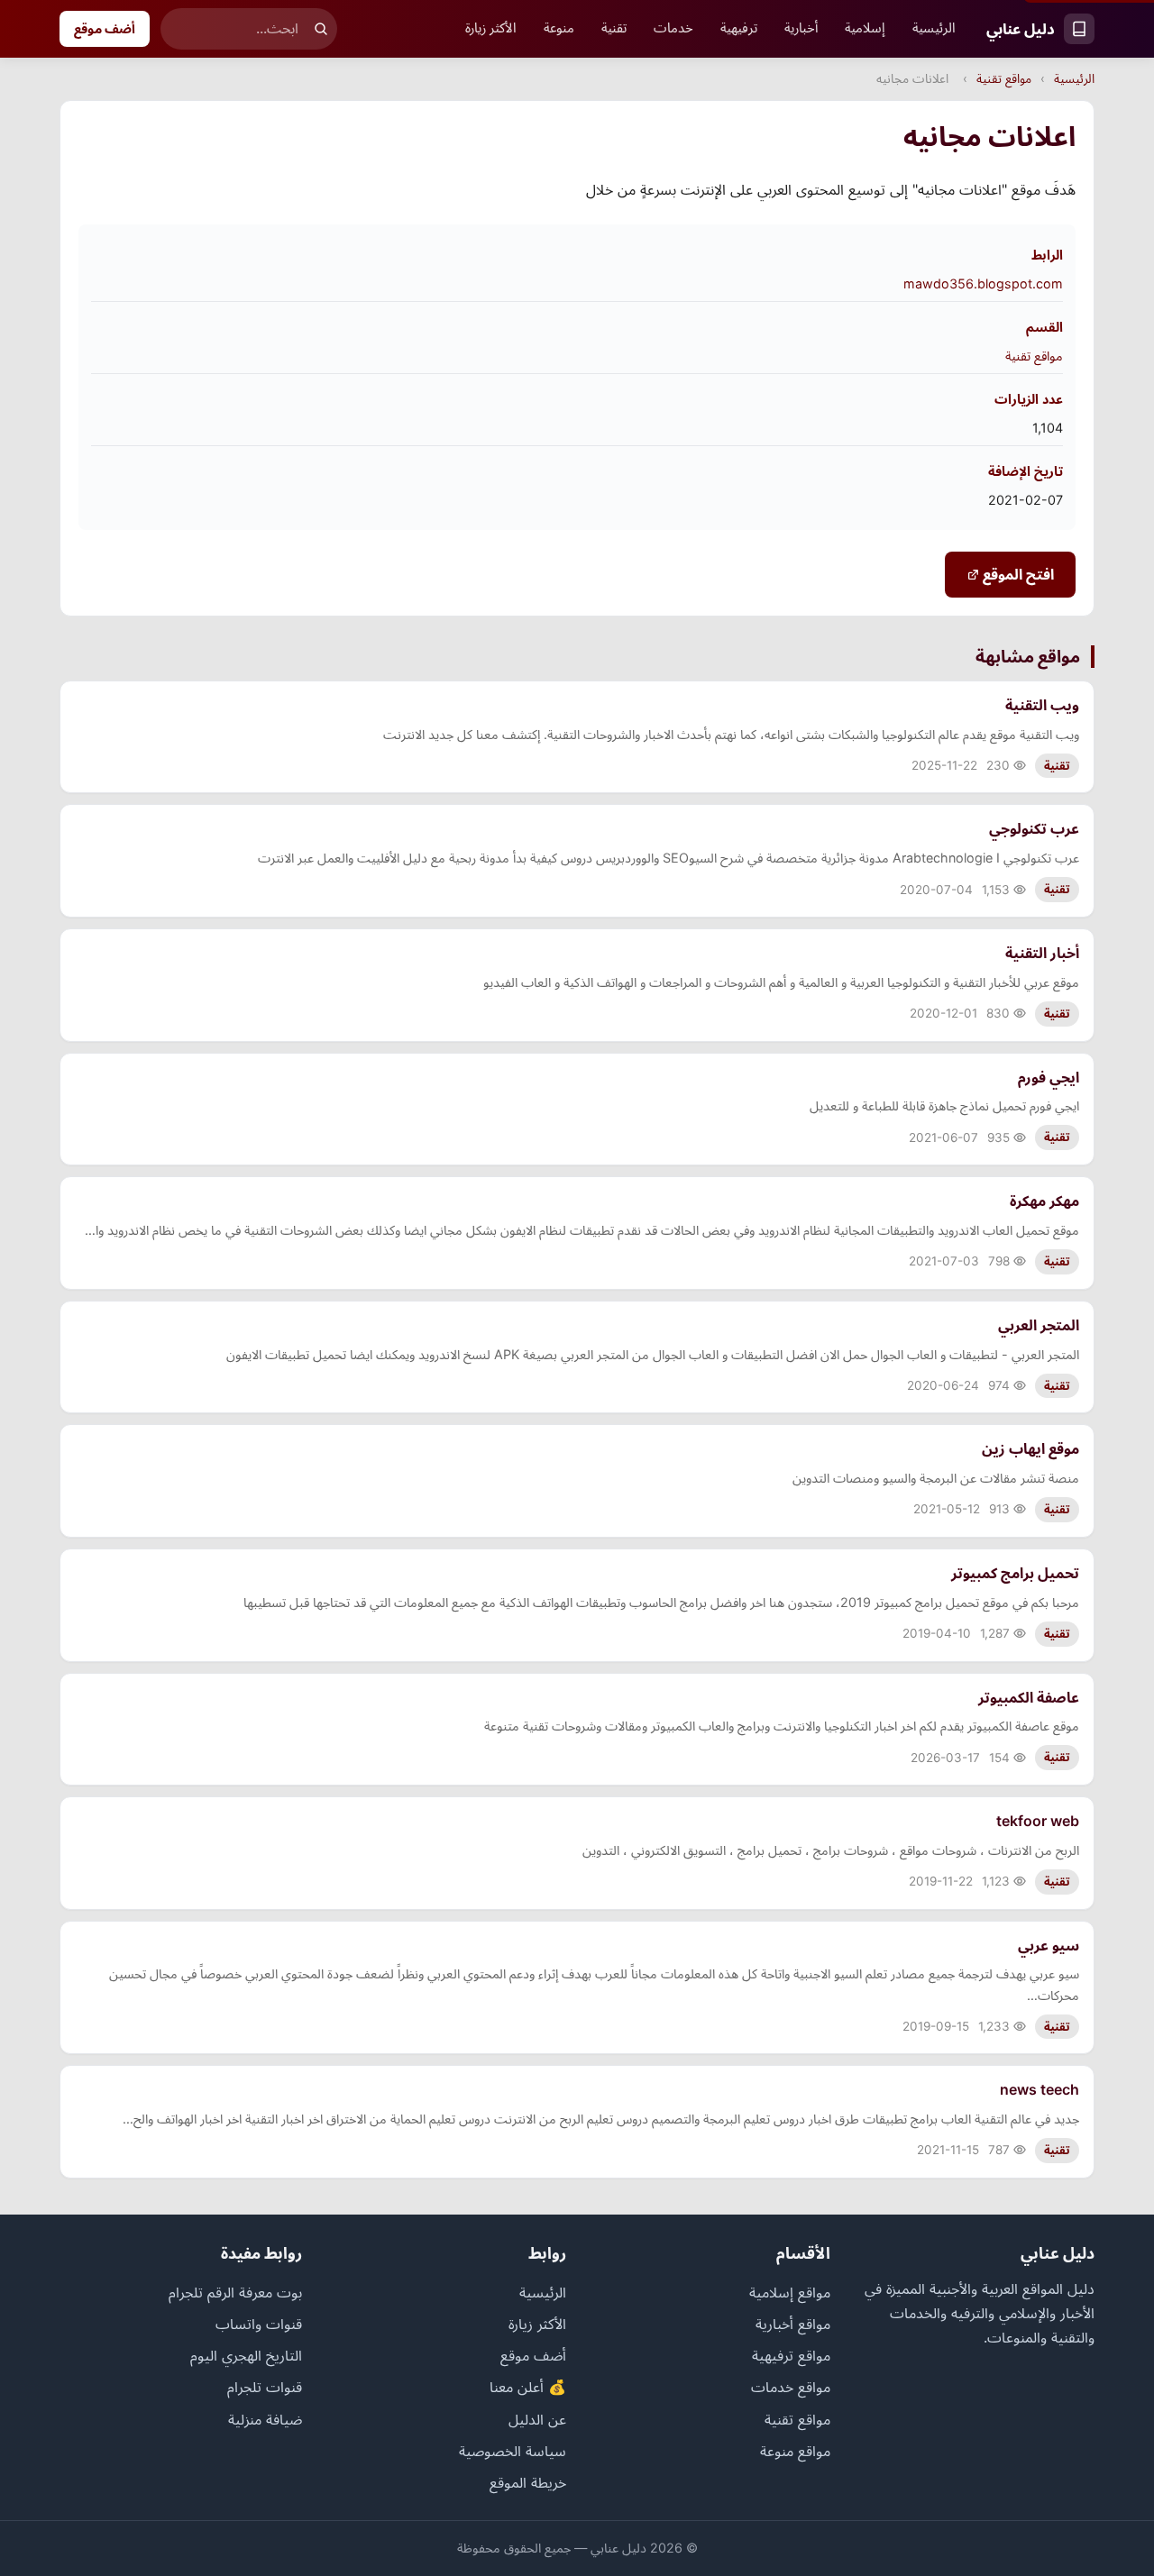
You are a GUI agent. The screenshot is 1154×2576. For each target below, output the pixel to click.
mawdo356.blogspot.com (983, 283)
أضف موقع (105, 28)
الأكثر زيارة (491, 28)
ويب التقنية (1042, 705)
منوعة (559, 28)
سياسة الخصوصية (513, 2451)
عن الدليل (537, 2419)
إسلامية (865, 28)
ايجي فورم (1049, 1077)
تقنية (614, 28)
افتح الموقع (1017, 574)
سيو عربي (1049, 1945)
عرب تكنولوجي (1034, 828)
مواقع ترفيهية (791, 2355)
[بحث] (321, 29)
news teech (1040, 2089)
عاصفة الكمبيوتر (1029, 1697)
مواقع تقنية (1004, 78)
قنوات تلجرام (265, 2387)
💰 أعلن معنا (528, 2387)
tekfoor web (1038, 1821)
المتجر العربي (1039, 1325)
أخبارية (801, 28)
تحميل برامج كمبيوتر (1015, 1573)
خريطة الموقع (528, 2482)
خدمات (673, 28)
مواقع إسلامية (790, 2292)
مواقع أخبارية (793, 2324)
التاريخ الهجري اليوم (246, 2355)
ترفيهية (739, 28)
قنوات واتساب (259, 2324)
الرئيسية (934, 28)
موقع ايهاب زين (1030, 1448)
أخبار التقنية (1042, 953)
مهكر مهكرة (1044, 1201)
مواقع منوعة (795, 2451)
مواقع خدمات (791, 2387)
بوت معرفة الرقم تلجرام (235, 2292)
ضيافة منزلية (265, 2419)
